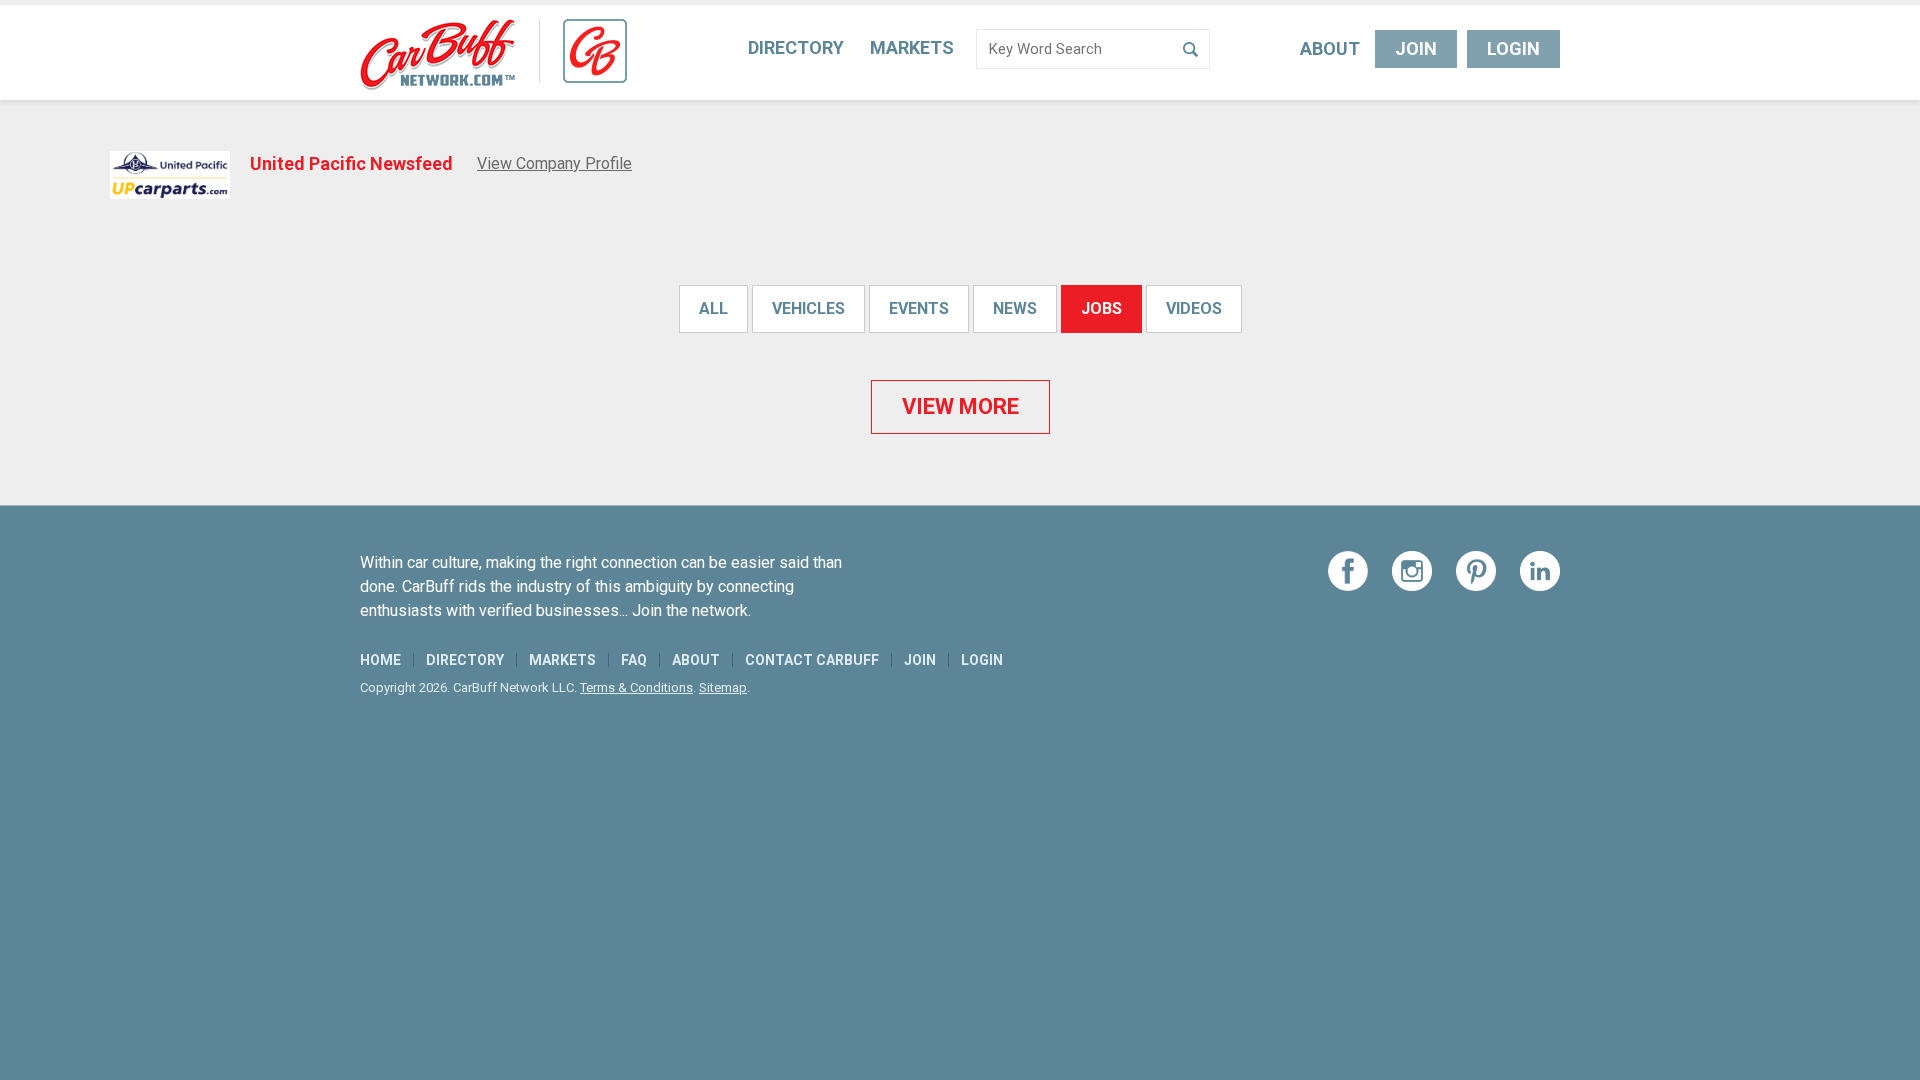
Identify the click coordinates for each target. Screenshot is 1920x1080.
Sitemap (723, 687)
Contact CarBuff (812, 660)
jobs (1101, 308)
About (1330, 48)
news (1015, 308)
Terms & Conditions (636, 687)
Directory (796, 47)
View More (960, 406)
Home (380, 660)
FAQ (634, 660)
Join (1416, 48)
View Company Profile (554, 163)
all (713, 308)
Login (1513, 48)
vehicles (808, 308)
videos (1194, 308)
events (919, 308)
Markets (912, 47)
